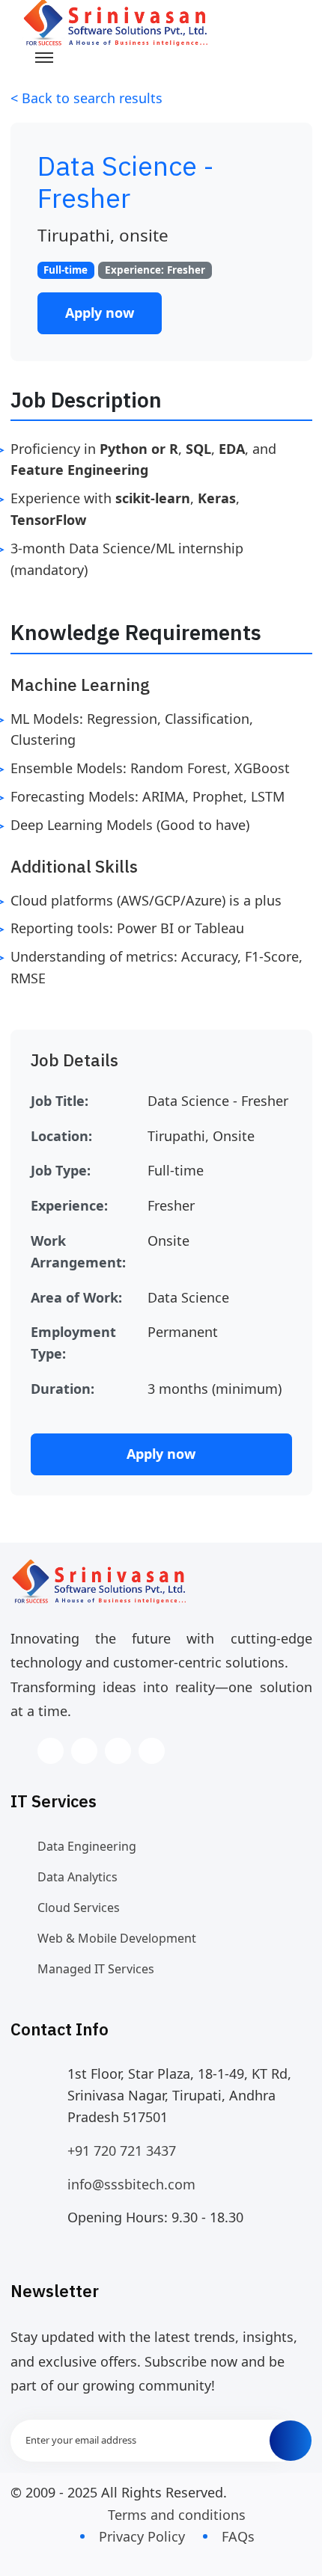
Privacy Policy (142, 2536)
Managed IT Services (96, 1969)
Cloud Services (79, 1908)
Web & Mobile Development (117, 1938)
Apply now (100, 313)
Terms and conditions (177, 2515)
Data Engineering (87, 1846)
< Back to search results (86, 98)
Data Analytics (78, 1877)
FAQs (238, 2536)
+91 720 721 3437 (122, 2151)
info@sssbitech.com (131, 2184)
